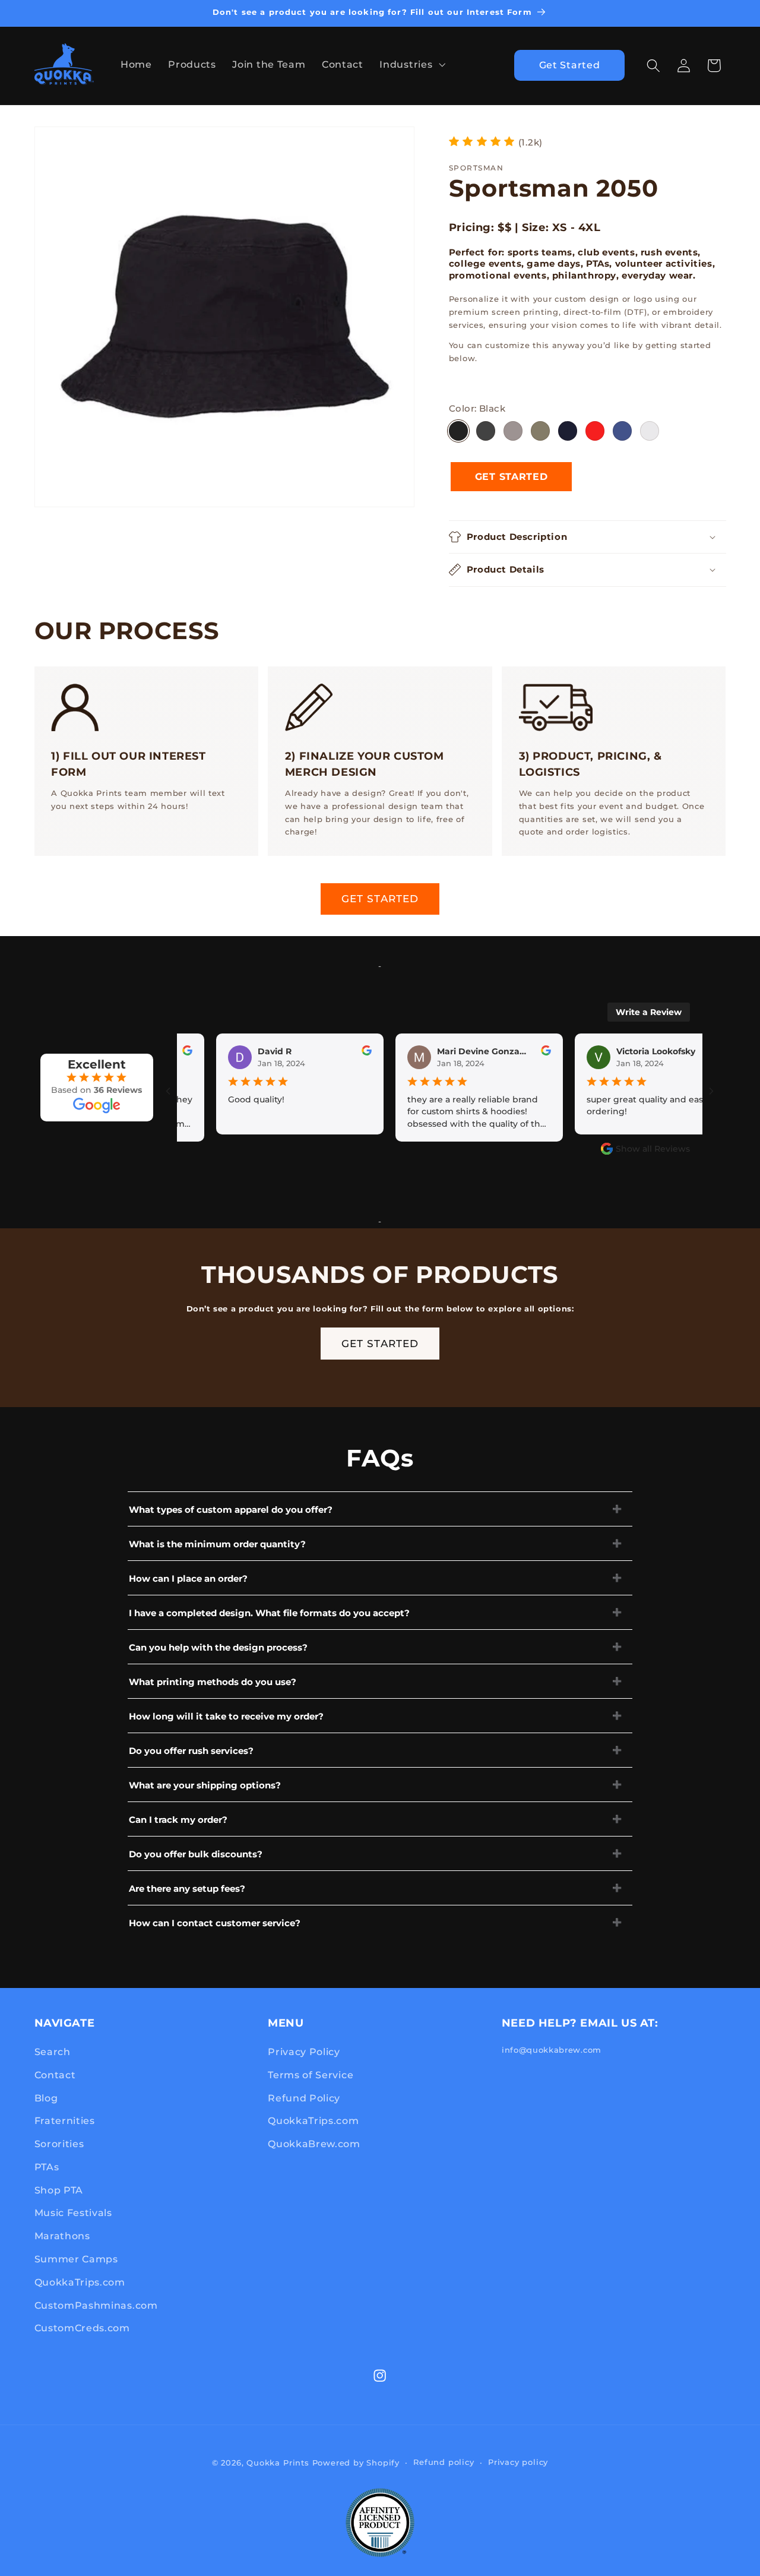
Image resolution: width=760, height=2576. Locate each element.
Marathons (62, 2236)
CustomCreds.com (82, 2328)
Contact (55, 2075)
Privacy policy (518, 2462)
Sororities (59, 2144)
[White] (650, 431)
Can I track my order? (178, 1820)
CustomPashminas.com (96, 2305)
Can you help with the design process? (218, 1647)
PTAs (47, 2167)
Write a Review (649, 1012)
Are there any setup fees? (187, 1888)
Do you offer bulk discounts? (196, 1854)
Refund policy (444, 2462)
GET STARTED (380, 898)
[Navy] (568, 431)
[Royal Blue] (622, 431)
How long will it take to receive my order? (226, 1716)
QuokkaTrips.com (80, 2282)
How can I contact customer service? (215, 1923)
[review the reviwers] (331, 1052)
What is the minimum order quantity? (217, 1544)
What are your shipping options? (205, 1785)
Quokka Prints (278, 2463)
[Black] (458, 431)
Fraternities (65, 2120)
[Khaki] (540, 431)
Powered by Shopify (356, 2463)
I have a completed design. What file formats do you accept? (269, 1613)
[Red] (595, 431)
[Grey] (513, 431)
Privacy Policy (304, 2052)
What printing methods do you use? (213, 1682)
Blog (46, 2098)
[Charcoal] (486, 431)
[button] (411, 64)
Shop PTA (59, 2190)
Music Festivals (73, 2212)
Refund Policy (304, 2098)
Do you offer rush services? (191, 1751)
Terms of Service (311, 2075)
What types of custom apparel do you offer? (231, 1510)
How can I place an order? (188, 1578)
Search (53, 2052)
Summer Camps (76, 2259)
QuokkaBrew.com (314, 2144)
